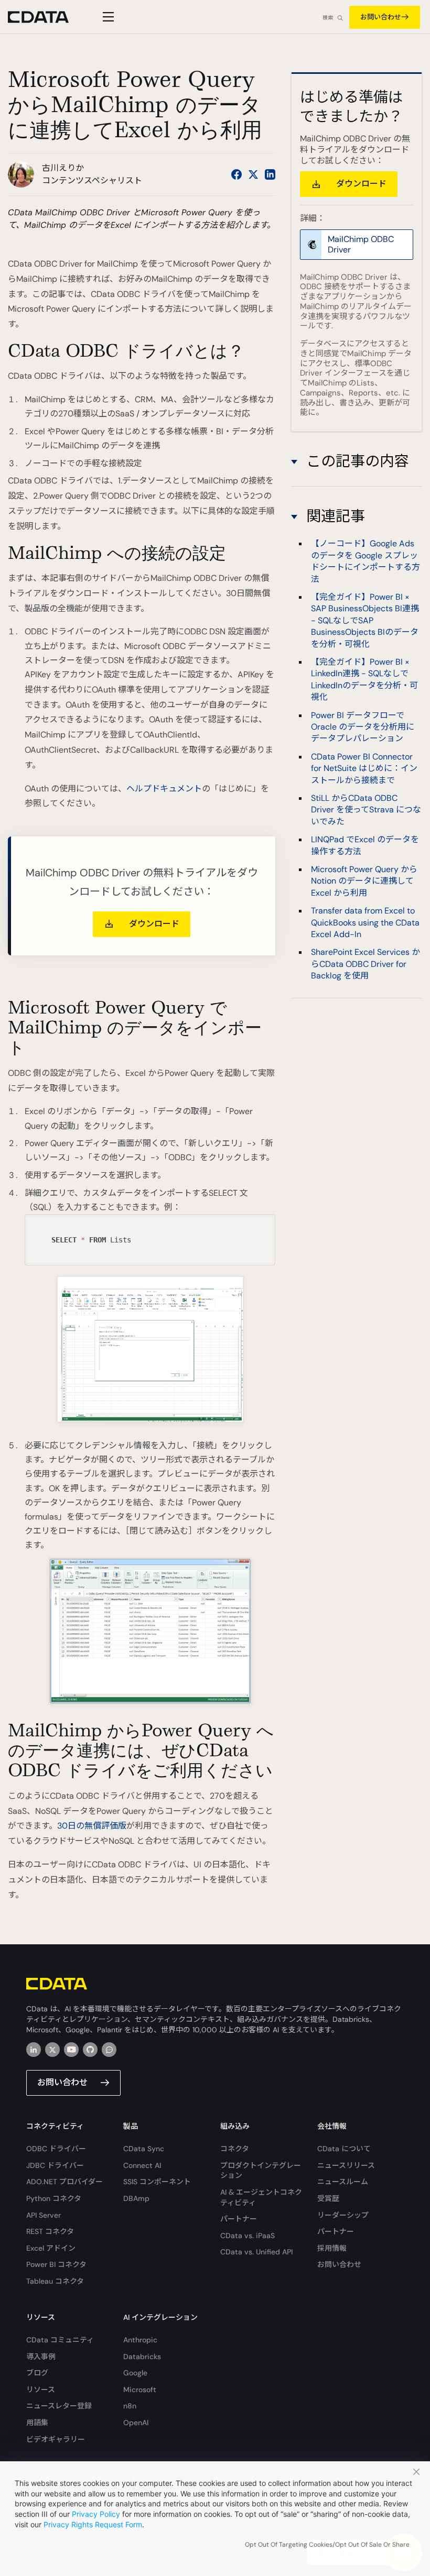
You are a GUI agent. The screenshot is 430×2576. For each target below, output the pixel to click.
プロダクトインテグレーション (261, 2171)
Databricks (142, 2357)
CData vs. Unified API (256, 2252)
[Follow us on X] (253, 174)
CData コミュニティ (60, 2340)
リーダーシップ (343, 2215)
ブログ (37, 2373)
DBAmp (136, 2198)
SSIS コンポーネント (157, 2182)
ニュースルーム (343, 2182)
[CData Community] (109, 2050)
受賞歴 (328, 2198)
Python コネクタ (54, 2198)
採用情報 (332, 2248)
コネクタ (235, 2149)
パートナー (239, 2219)
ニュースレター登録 (59, 2406)
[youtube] (71, 2050)
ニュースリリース (346, 2165)
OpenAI (136, 2423)
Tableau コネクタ (55, 2281)
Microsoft (140, 2390)
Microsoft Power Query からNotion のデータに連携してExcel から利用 (364, 881)
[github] (90, 2050)
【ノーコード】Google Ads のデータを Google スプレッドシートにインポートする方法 (365, 561)
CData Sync (144, 2149)
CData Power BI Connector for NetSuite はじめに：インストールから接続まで (364, 768)
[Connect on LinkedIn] (270, 174)
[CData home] (46, 17)
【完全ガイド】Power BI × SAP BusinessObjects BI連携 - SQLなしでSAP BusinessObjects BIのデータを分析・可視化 (365, 620)
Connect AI (142, 2165)
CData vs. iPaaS (248, 2236)
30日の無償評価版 (92, 1826)
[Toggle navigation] (107, 17)
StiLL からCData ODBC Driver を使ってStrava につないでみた (366, 810)
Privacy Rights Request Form (93, 2524)
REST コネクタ (50, 2231)
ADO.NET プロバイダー (64, 2182)
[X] (52, 2050)
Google (135, 2373)
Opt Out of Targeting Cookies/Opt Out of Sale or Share (327, 2545)
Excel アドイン (51, 2248)
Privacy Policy (96, 2514)
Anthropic (140, 2340)
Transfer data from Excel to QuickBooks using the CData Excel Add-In (365, 922)
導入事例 (41, 2357)
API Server (44, 2215)
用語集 (37, 2423)
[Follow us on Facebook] (236, 174)
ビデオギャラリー (56, 2439)
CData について (344, 2149)
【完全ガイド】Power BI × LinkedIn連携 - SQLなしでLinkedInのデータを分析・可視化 (364, 679)
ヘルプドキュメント (164, 789)
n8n (130, 2406)
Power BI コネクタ (56, 2264)
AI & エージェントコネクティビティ (261, 2197)
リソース (41, 2390)
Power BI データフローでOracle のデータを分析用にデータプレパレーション (363, 727)
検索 (328, 18)
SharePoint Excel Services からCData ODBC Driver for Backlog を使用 (365, 964)
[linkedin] (34, 2050)
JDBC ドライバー (55, 2165)
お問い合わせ (381, 17)
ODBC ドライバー (56, 2149)
